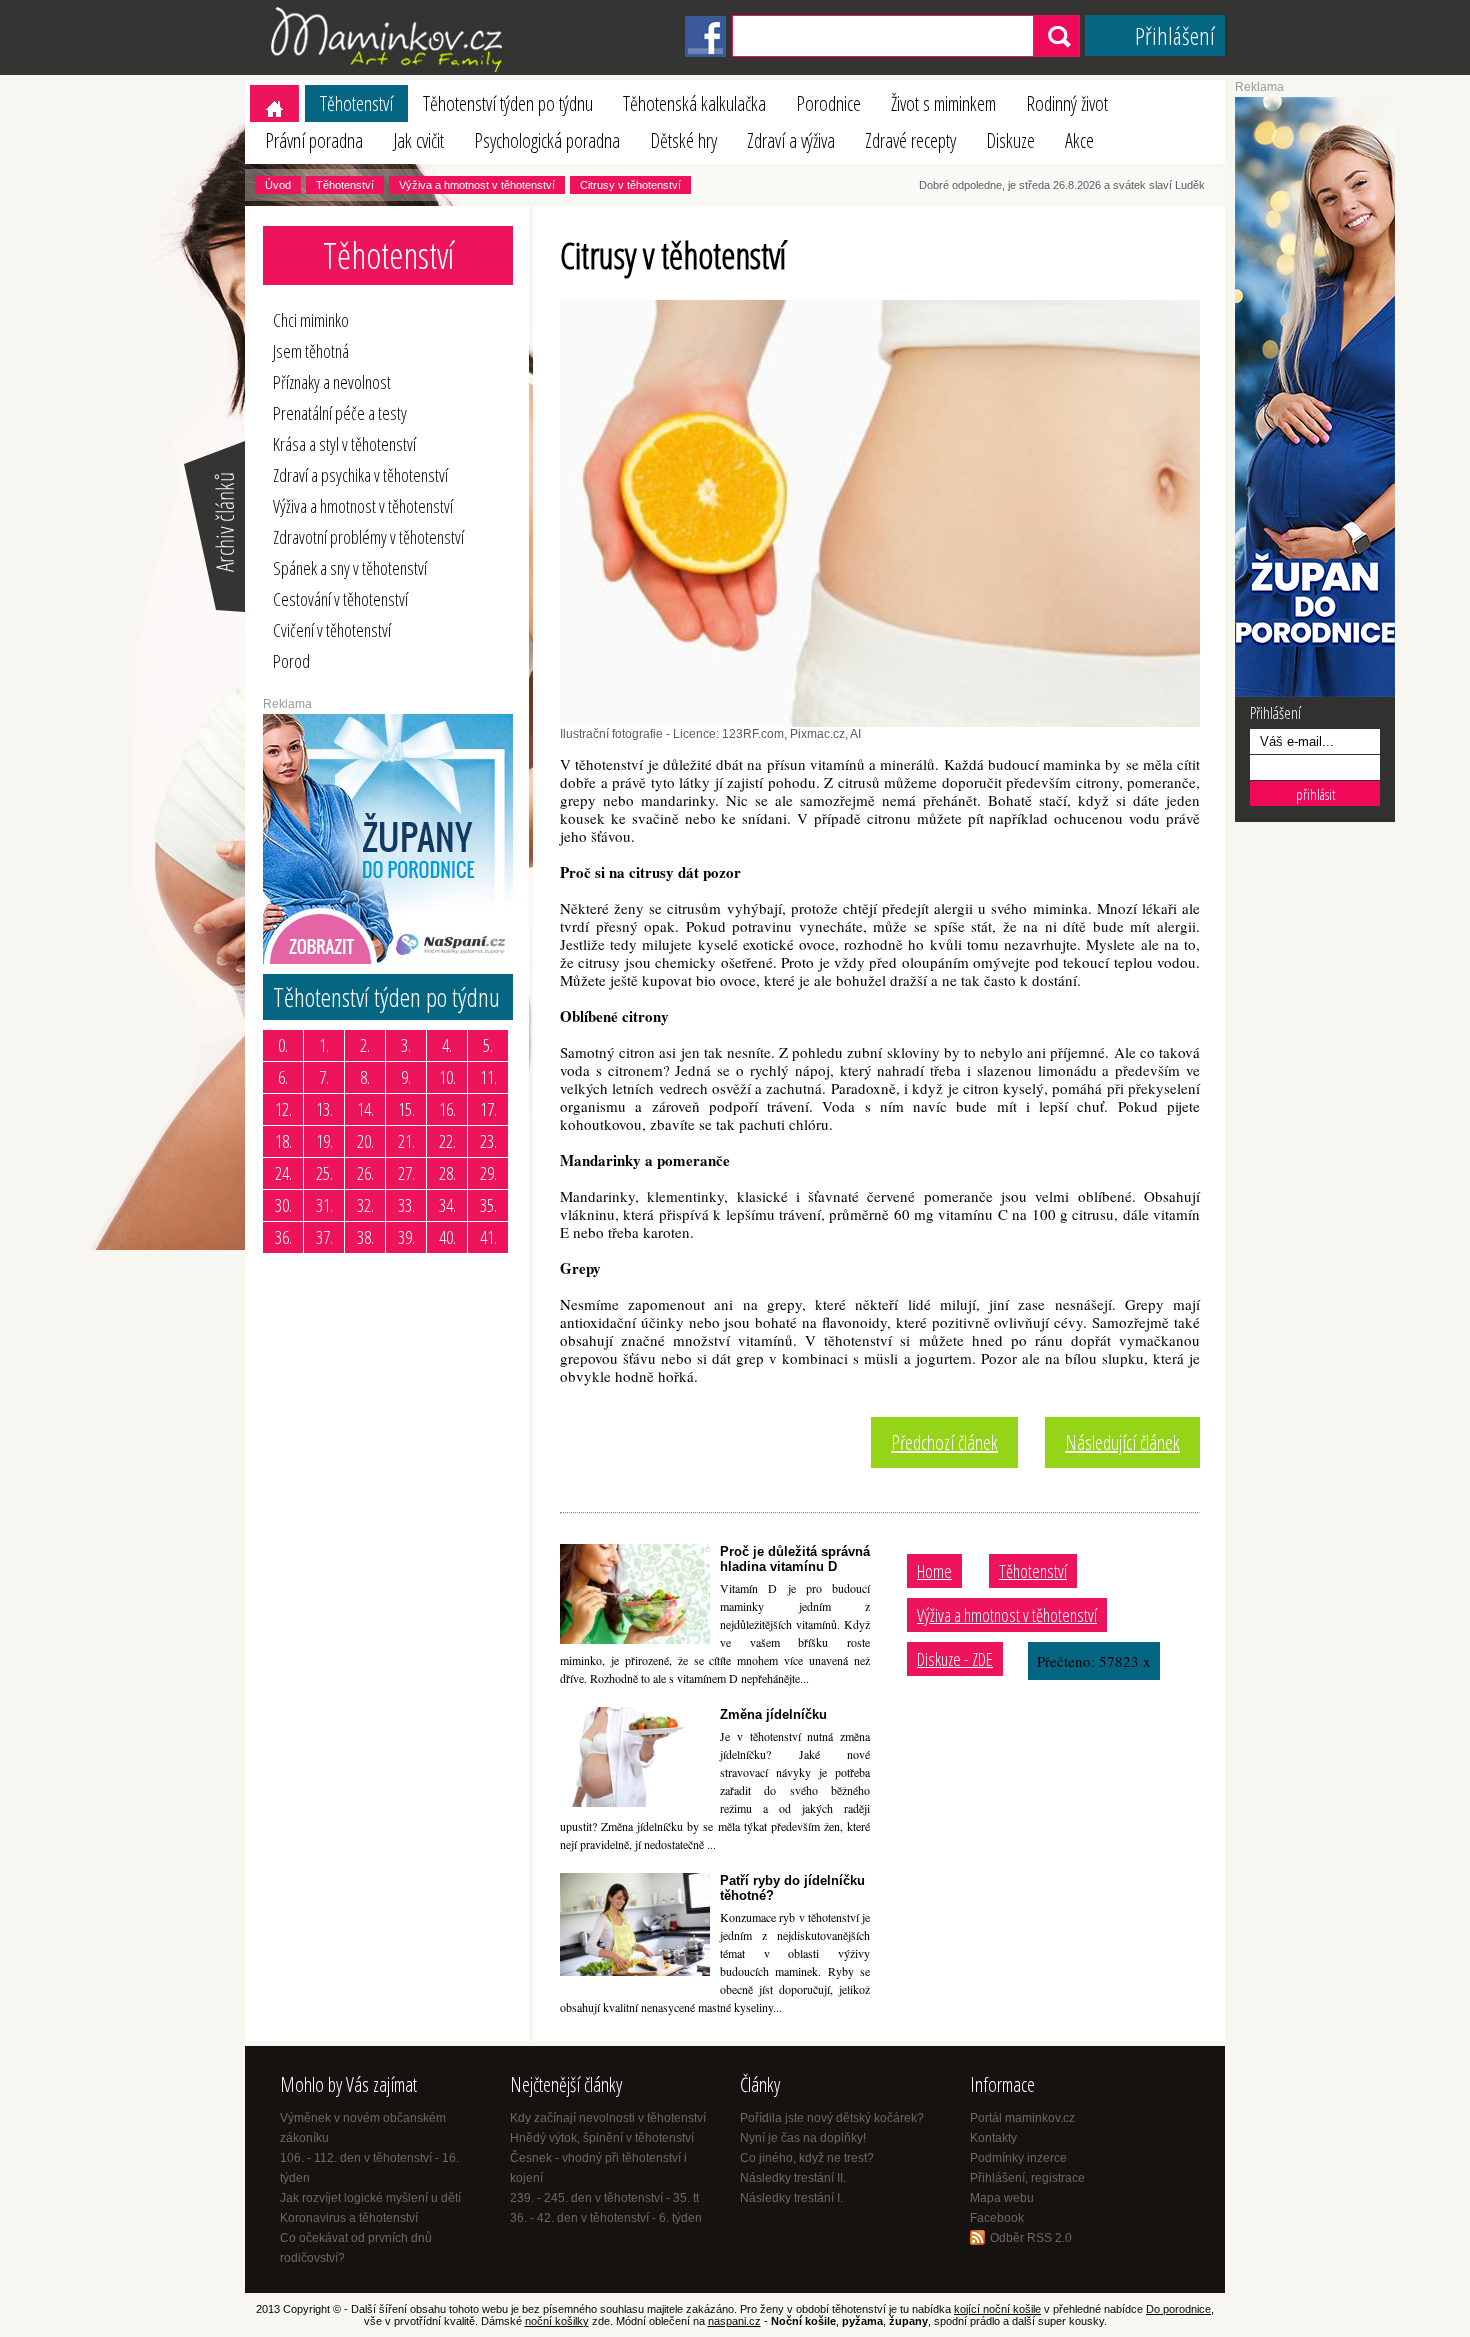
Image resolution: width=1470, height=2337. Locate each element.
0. (283, 1045)
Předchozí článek (944, 1442)
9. (406, 1077)
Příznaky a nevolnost (332, 382)
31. (324, 1205)
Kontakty (993, 2138)
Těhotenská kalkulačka (694, 103)
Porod (291, 661)
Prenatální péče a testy (340, 413)
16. (447, 1109)
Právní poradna (314, 140)
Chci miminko (311, 320)
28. (447, 1173)
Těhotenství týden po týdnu (508, 103)
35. (488, 1205)
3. (406, 1045)
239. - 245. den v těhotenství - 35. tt (604, 2198)
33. (406, 1205)
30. (283, 1205)
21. (406, 1141)
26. (365, 1173)
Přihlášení (1175, 35)
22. (447, 1141)
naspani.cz (734, 2321)
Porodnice (828, 103)
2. (365, 1045)
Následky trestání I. (791, 2198)
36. (283, 1237)
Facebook (997, 2218)
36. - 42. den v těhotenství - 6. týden (606, 2218)
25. (324, 1173)
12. (283, 1109)
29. (488, 1173)
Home (934, 1571)
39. (406, 1237)
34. (447, 1205)
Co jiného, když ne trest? (807, 2158)
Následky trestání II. (793, 2178)
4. (447, 1045)
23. (488, 1141)
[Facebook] (705, 53)
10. (447, 1077)
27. (406, 1173)
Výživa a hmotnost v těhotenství (477, 185)
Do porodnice (1178, 2309)
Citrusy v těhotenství (630, 185)
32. (365, 1205)
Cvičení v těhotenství (332, 630)
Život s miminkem (943, 103)
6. (283, 1077)
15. (406, 1109)
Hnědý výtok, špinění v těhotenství (602, 2138)
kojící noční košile (997, 2309)
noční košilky (557, 2321)
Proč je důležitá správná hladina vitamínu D (795, 1559)
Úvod (278, 185)
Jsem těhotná (311, 351)
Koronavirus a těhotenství (349, 2218)
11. (488, 1077)
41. (488, 1237)
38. (365, 1237)
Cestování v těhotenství (340, 599)
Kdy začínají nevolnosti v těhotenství (608, 2118)
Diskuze (1010, 140)
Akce (1079, 140)
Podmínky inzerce (1018, 2158)
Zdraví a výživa (791, 140)
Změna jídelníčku (773, 1714)
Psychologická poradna (547, 140)
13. (324, 1109)
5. (488, 1045)
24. (283, 1173)
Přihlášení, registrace (1027, 2178)
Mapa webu (1002, 2198)
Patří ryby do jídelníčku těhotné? (792, 1888)
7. (324, 1077)
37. (324, 1237)
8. (365, 1077)
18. (283, 1141)
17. (488, 1109)
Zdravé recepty (910, 140)
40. (447, 1237)
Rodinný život (1067, 103)
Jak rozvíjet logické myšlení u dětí (370, 2198)
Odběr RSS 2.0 (1031, 2238)
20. (365, 1141)
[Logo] (390, 71)
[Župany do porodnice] (1315, 693)
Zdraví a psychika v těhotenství (360, 475)
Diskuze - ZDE (955, 1659)
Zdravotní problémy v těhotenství (368, 537)
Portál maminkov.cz (1022, 2118)
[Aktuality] (213, 610)
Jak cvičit (418, 140)
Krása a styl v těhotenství (344, 444)
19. (324, 1141)
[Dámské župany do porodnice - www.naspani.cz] (388, 960)
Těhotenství (356, 103)
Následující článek (1122, 1442)
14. (365, 1109)
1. (324, 1045)
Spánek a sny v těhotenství (350, 568)
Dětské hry (683, 140)
